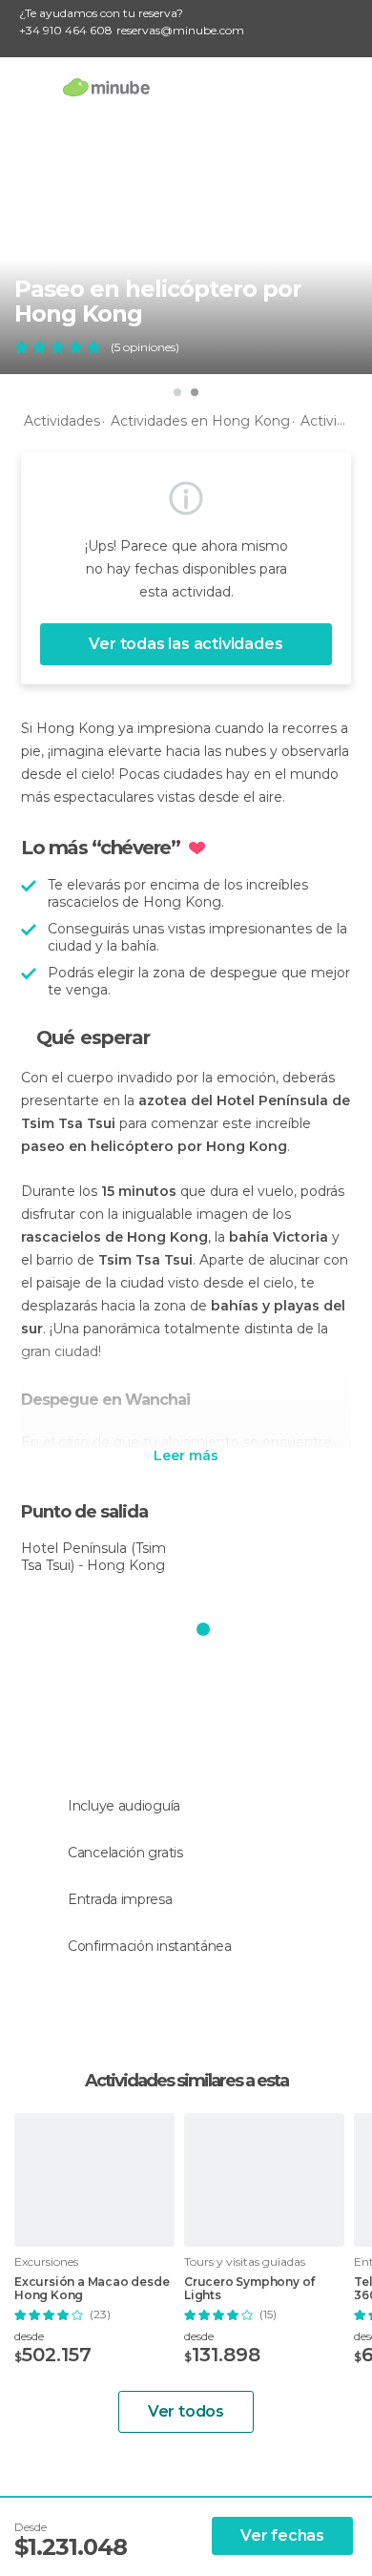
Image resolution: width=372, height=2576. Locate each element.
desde (29, 2336)
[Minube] (106, 87)
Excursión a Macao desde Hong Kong (92, 2289)
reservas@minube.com (180, 30)
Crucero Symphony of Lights (249, 2289)
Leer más (186, 1456)
